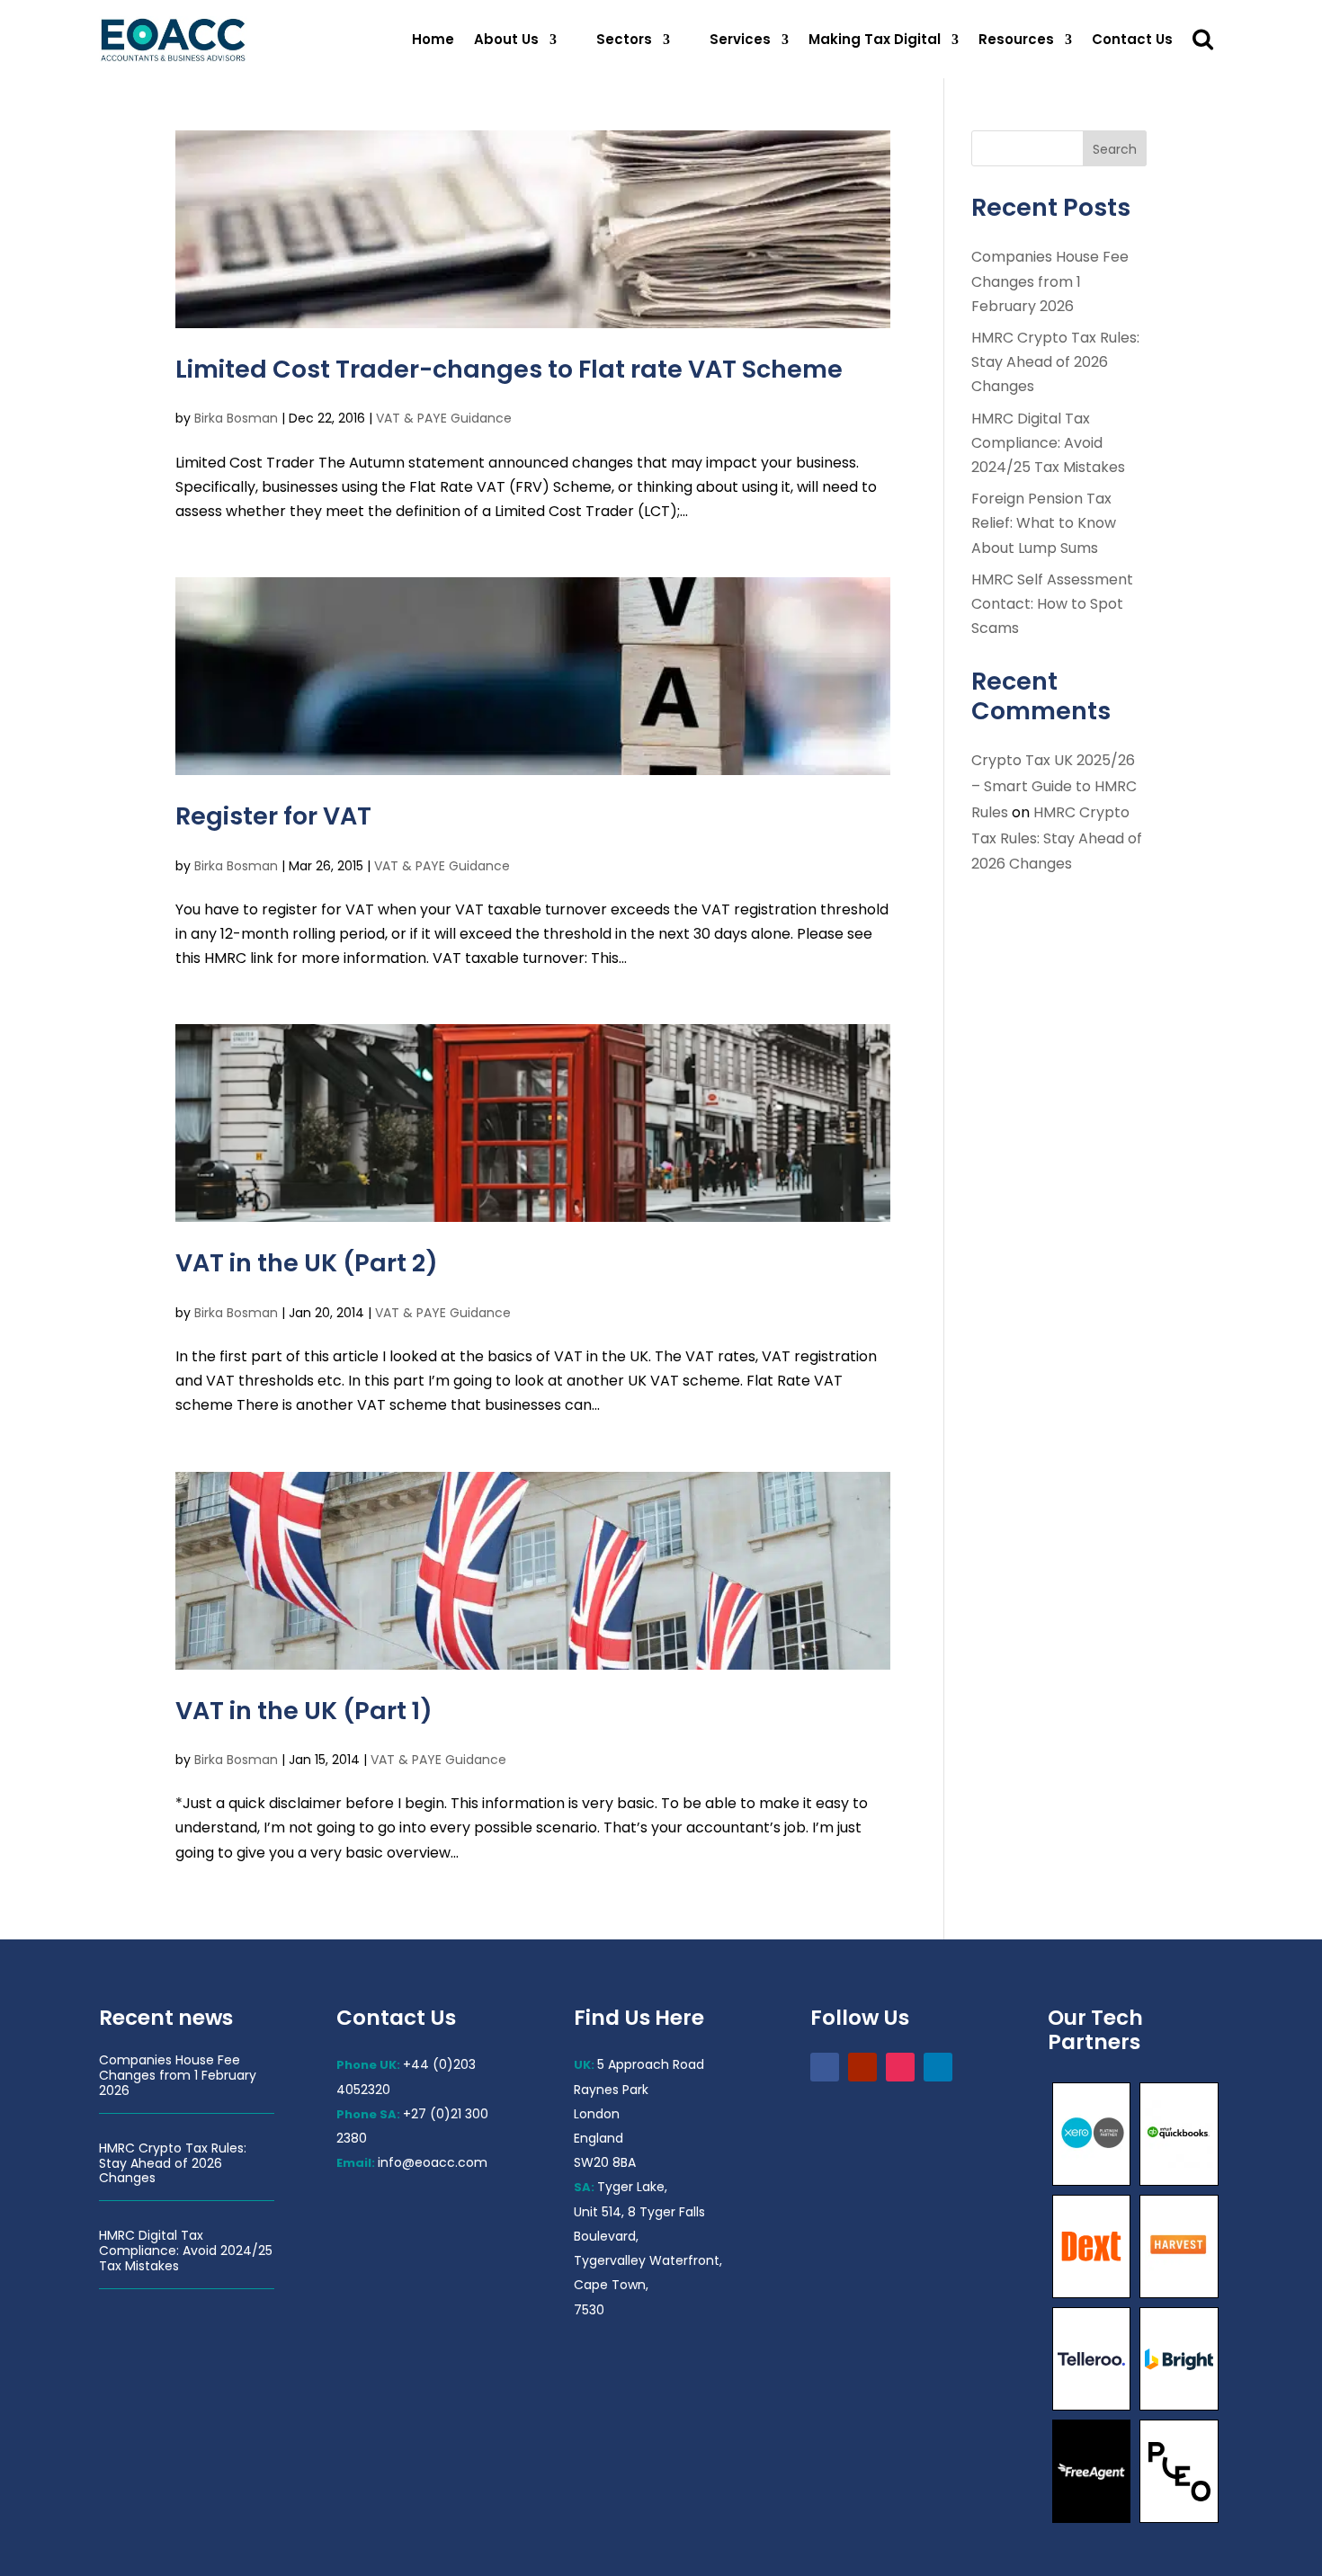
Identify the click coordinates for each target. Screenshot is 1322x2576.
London (597, 2114)
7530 (589, 2310)
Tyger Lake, (632, 2187)
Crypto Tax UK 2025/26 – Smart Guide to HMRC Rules (1054, 786)
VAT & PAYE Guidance (444, 418)
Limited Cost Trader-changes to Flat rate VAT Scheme (509, 369)
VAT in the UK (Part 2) (307, 1263)
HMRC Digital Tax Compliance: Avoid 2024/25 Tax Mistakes (1048, 443)
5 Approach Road (651, 2064)
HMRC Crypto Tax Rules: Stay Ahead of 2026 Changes (1055, 362)
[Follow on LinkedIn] (938, 2067)
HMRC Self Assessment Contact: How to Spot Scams (1052, 604)
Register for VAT (273, 816)
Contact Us (1132, 39)
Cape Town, (611, 2285)
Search (1115, 149)
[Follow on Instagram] (900, 2067)
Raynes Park (611, 2090)
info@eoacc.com (433, 2162)
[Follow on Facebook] (825, 2067)
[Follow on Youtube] (862, 2067)
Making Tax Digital (875, 39)
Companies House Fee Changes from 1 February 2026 (1050, 281)
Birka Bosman (236, 418)
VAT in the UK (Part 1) (304, 1711)
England (598, 2138)
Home (433, 39)
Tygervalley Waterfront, (648, 2260)
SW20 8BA (605, 2162)
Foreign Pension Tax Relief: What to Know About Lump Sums (1044, 523)
